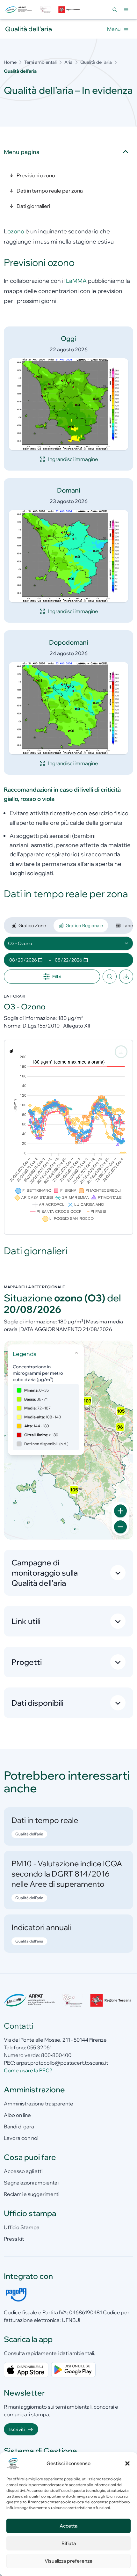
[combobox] (68, 943)
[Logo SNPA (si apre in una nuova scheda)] (45, 10)
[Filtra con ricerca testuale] (110, 977)
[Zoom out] (120, 1527)
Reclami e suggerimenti (32, 2194)
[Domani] (68, 556)
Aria (68, 62)
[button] (127, 2463)
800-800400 (56, 2055)
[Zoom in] (120, 1511)
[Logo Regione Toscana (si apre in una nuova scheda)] (70, 10)
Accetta (68, 2526)
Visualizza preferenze (68, 2561)
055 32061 (39, 2047)
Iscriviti (17, 2429)
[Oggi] (68, 404)
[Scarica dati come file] (126, 977)
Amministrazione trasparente (39, 2104)
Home (10, 62)
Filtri (57, 977)
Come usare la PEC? (28, 2070)
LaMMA (76, 281)
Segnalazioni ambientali (32, 2183)
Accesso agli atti (23, 2171)
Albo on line (17, 2115)
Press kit (14, 2239)
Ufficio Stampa (22, 2227)
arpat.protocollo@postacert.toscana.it (62, 2063)
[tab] (29, 926)
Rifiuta (69, 2543)
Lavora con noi (21, 2138)
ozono (16, 231)
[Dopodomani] (68, 708)
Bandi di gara (19, 2126)
